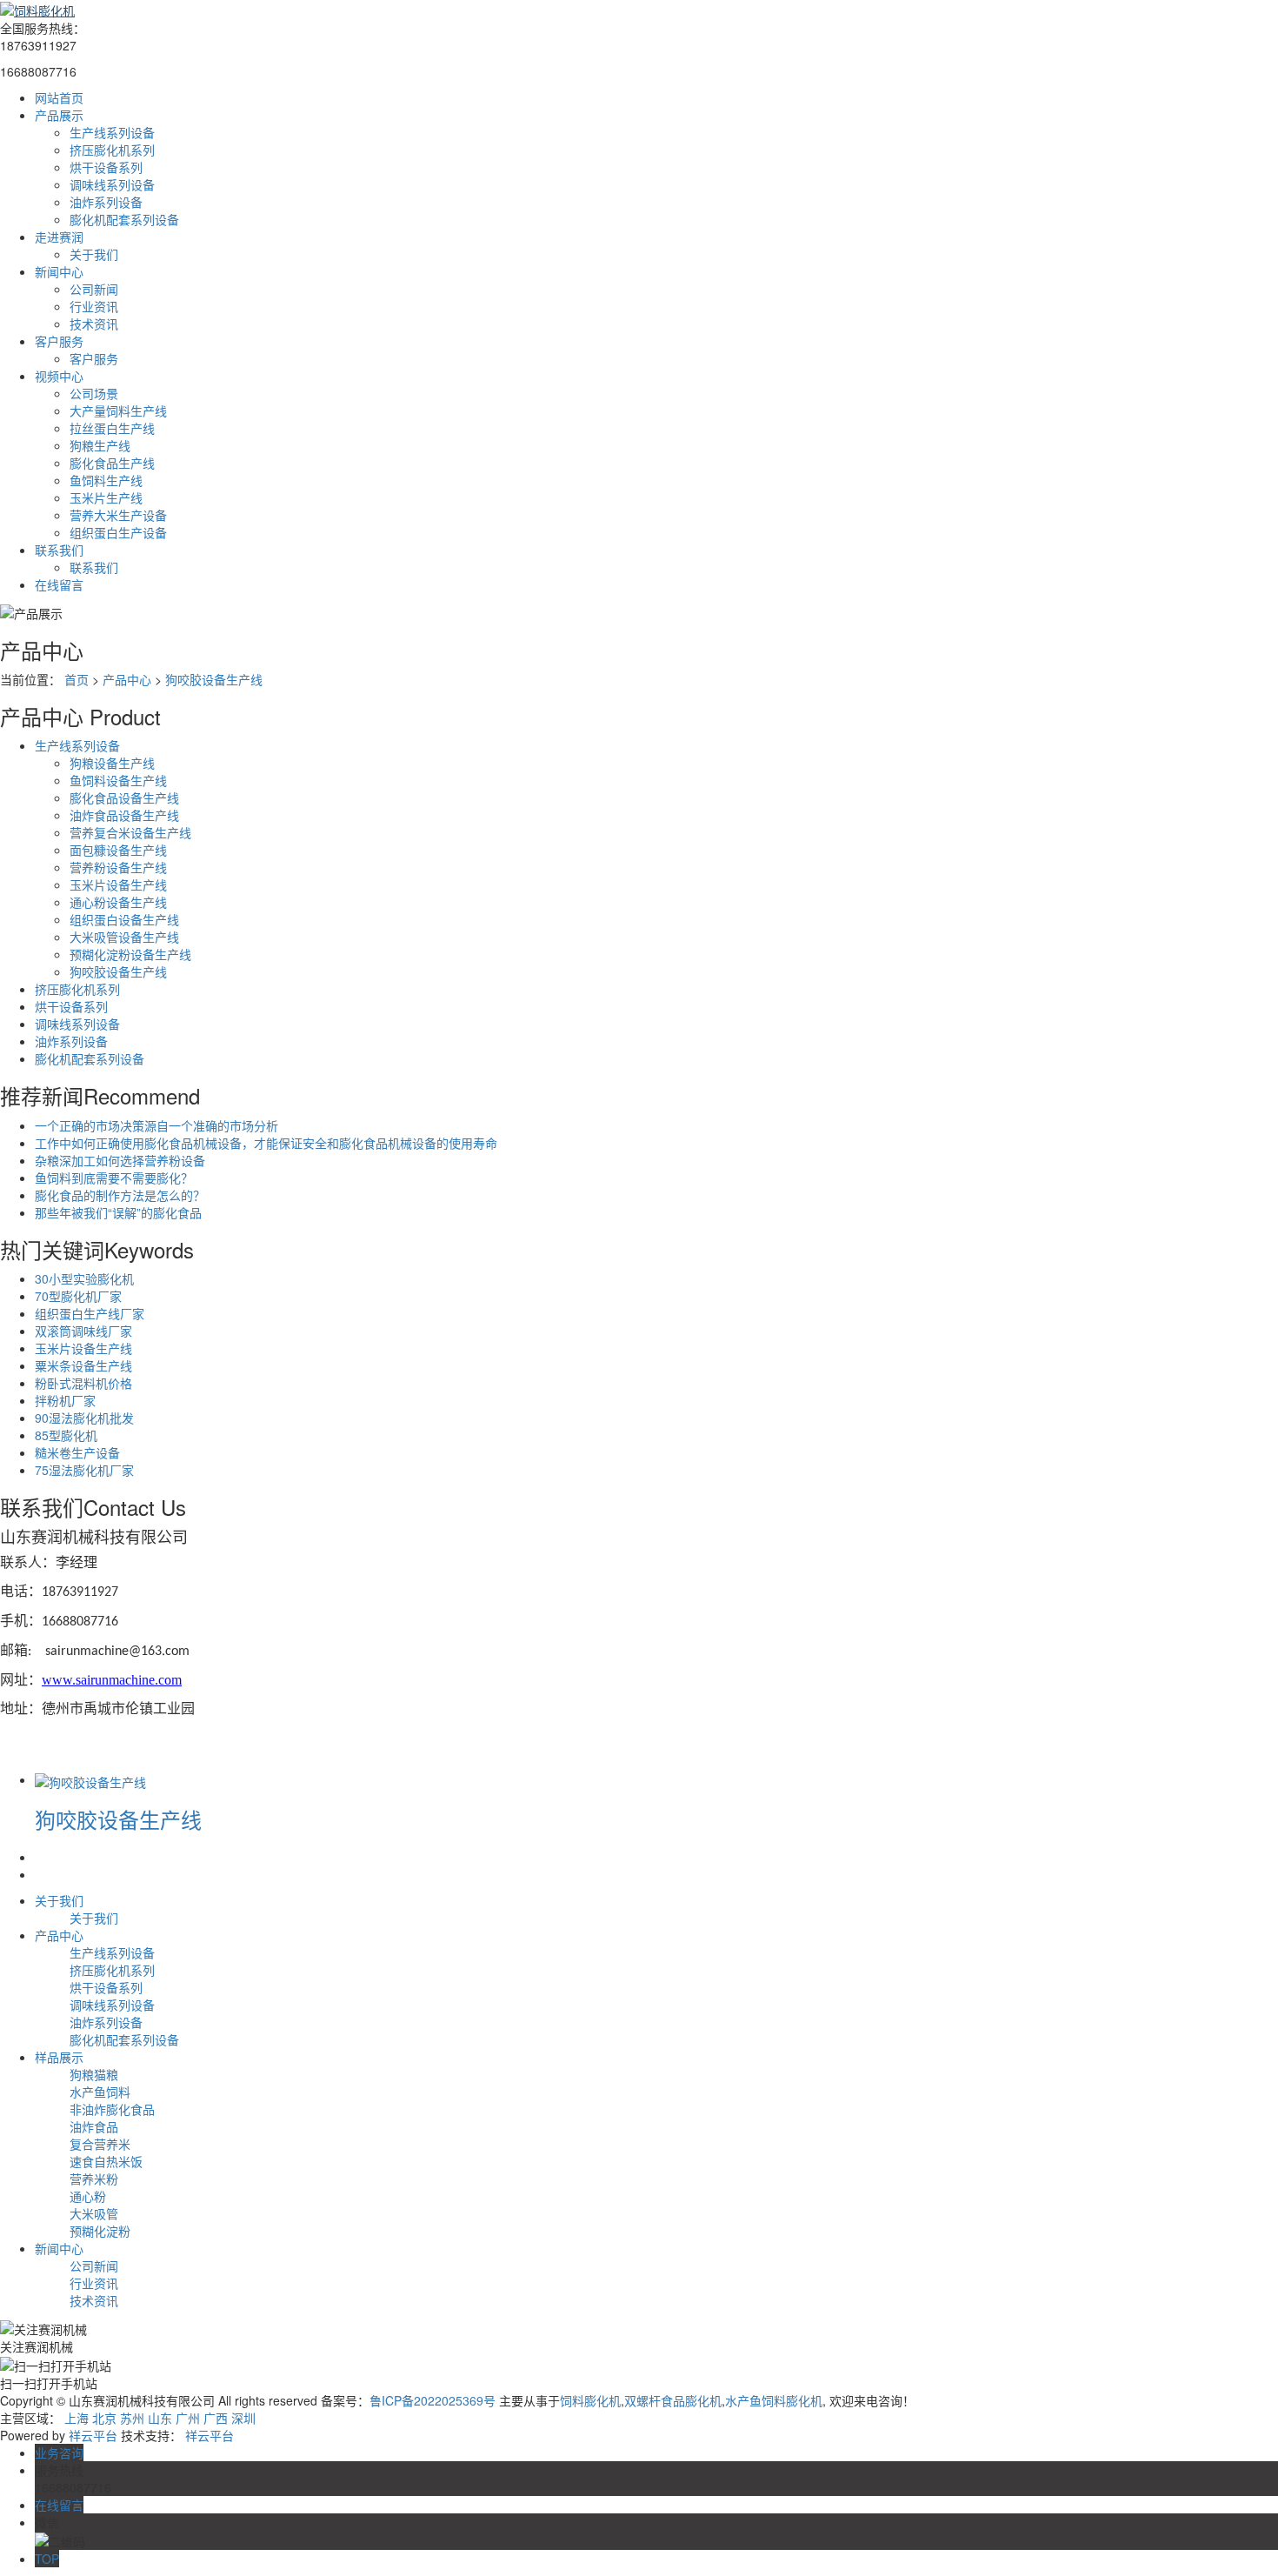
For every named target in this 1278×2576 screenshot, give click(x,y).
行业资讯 (94, 306)
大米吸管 (94, 2213)
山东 (160, 2418)
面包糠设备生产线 (118, 850)
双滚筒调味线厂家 (83, 1331)
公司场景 (94, 393)
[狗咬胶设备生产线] (90, 1779)
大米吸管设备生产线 (124, 937)
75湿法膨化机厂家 (84, 1470)
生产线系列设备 (112, 132)
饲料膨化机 (590, 2400)
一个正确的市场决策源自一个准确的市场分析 (156, 1125)
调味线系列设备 (112, 184)
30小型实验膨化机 (84, 1278)
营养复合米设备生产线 (130, 832)
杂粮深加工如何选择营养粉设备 (120, 1160)
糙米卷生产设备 (77, 1452)
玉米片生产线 (106, 497)
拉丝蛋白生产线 (112, 428)
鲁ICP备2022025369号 (433, 2400)
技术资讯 (94, 324)
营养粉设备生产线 (118, 867)
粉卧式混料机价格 (83, 1383)
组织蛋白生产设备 (118, 532)
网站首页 (59, 97)
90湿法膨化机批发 (84, 1418)
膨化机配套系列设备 (124, 219)
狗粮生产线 (100, 445)
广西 (216, 2418)
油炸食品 (94, 2126)
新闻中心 (59, 271)
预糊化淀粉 (100, 2231)
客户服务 (59, 341)
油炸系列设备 (106, 202)
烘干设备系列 (106, 167)
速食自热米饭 (106, 2161)
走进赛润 (59, 237)
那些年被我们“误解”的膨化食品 (118, 1212)
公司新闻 (94, 289)
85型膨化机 (66, 1435)
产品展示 (59, 115)
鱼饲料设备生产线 (118, 780)
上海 (77, 2418)
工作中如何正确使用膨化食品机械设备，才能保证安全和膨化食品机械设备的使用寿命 (266, 1143)
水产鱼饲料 (100, 2092)
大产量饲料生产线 (118, 410)
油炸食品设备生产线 (124, 815)
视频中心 (59, 376)
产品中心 (127, 679)
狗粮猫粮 (94, 2074)
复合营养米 (100, 2144)
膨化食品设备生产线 (124, 797)
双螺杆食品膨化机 (673, 2400)
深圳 (243, 2418)
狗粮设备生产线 (112, 763)
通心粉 (88, 2196)
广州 (188, 2418)
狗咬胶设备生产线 (214, 679)
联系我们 (59, 550)
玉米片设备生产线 (118, 884)
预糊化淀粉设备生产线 (130, 954)
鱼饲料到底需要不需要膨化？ (114, 1178)
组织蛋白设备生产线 (124, 919)
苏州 (132, 2418)
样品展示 (59, 2057)
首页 (77, 679)
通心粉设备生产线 (118, 902)
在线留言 (59, 584)
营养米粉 (94, 2179)
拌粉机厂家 (65, 1400)
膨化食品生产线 (112, 463)
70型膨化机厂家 (78, 1296)
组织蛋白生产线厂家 (90, 1313)
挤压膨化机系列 (112, 150)
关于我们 (94, 254)
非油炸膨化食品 (112, 2109)
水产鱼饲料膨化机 (774, 2400)
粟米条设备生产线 (83, 1365)
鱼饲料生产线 (106, 480)
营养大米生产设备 (118, 515)
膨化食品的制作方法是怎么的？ (120, 1195)
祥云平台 (93, 2435)
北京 (104, 2418)
